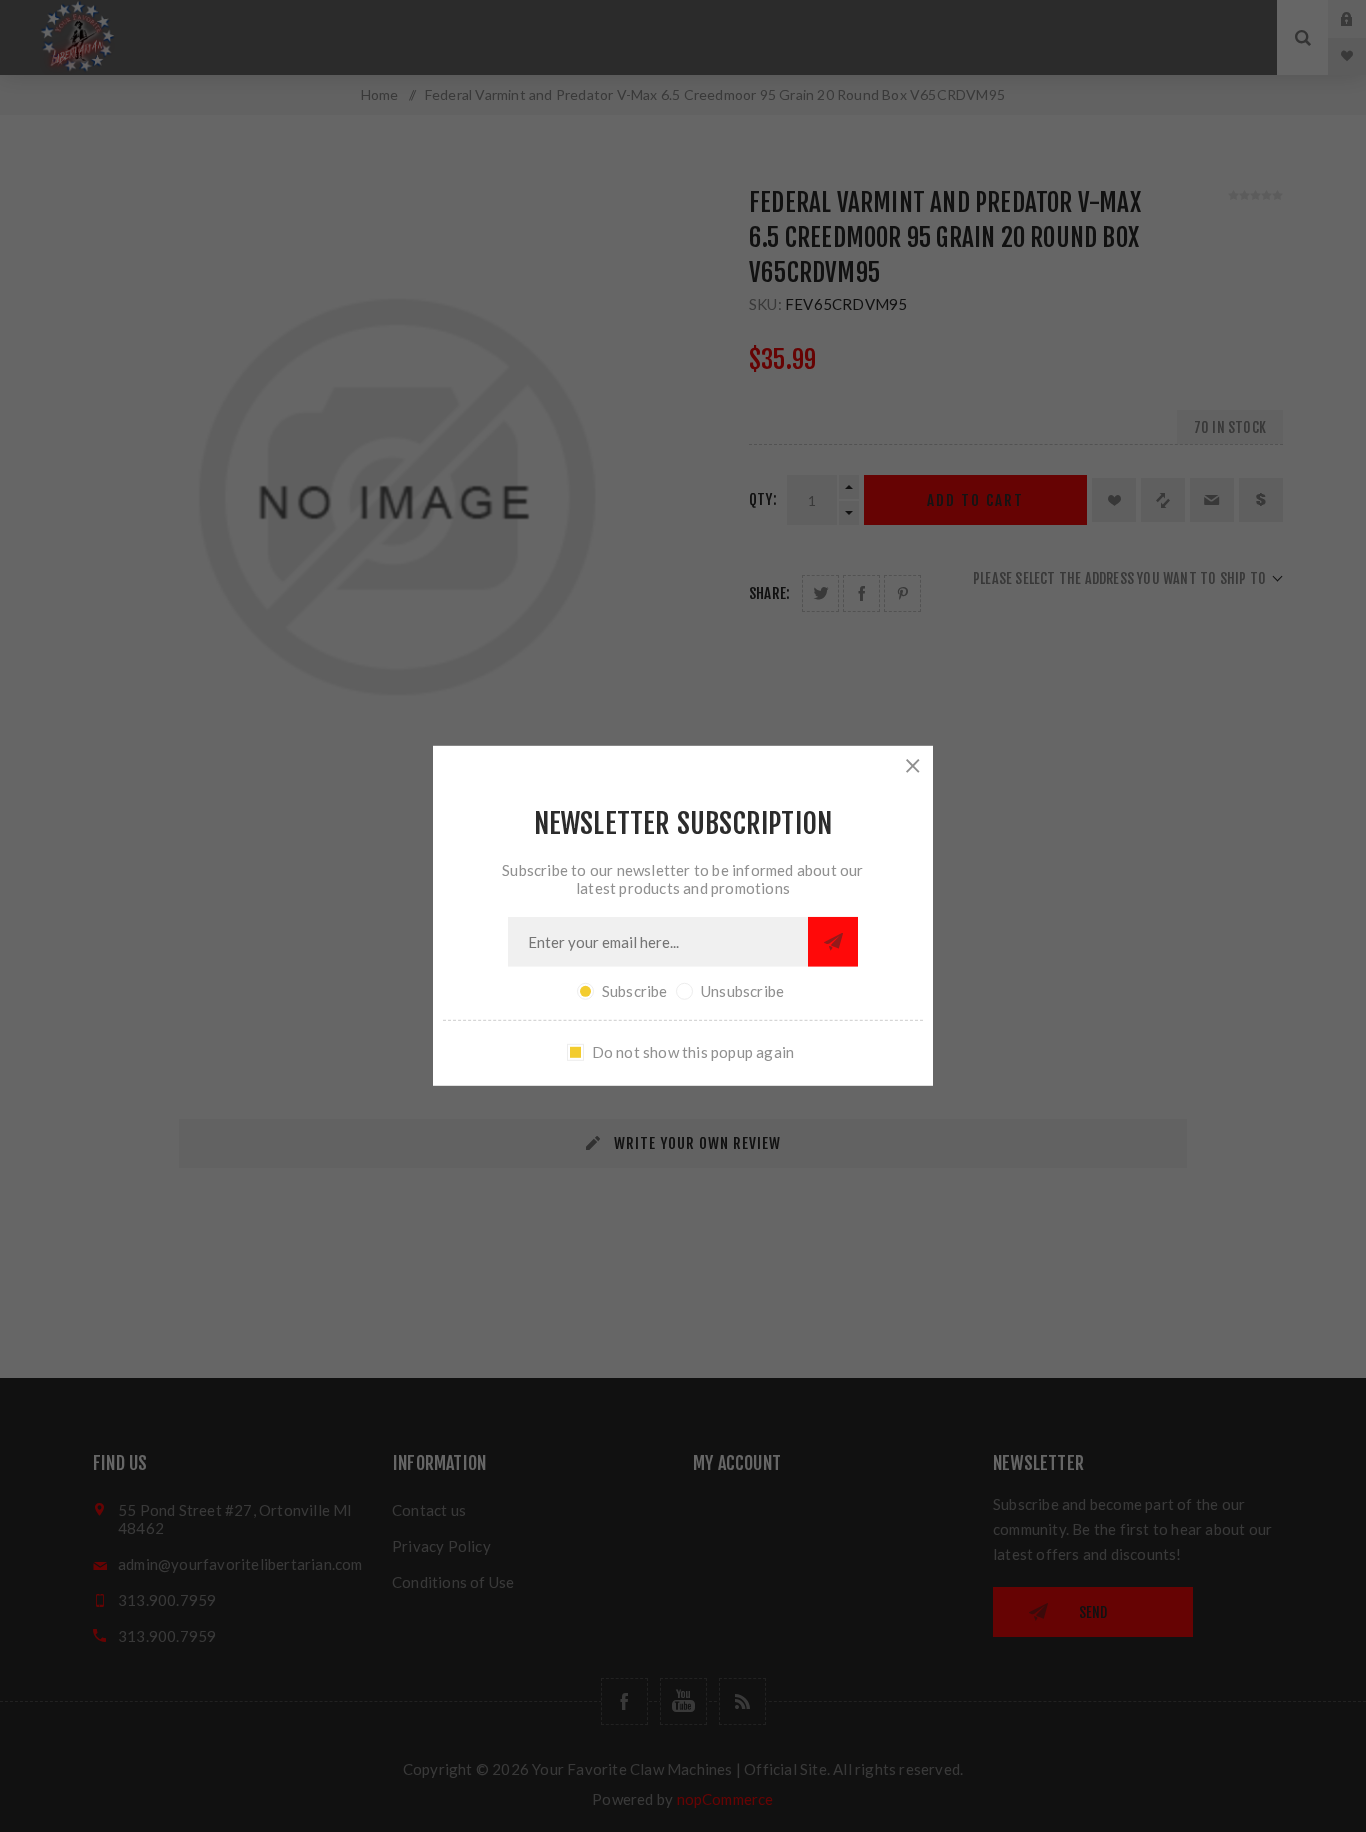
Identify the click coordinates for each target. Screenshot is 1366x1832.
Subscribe (635, 991)
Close (913, 766)
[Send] (833, 942)
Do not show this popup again (693, 1052)
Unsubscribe (742, 991)
